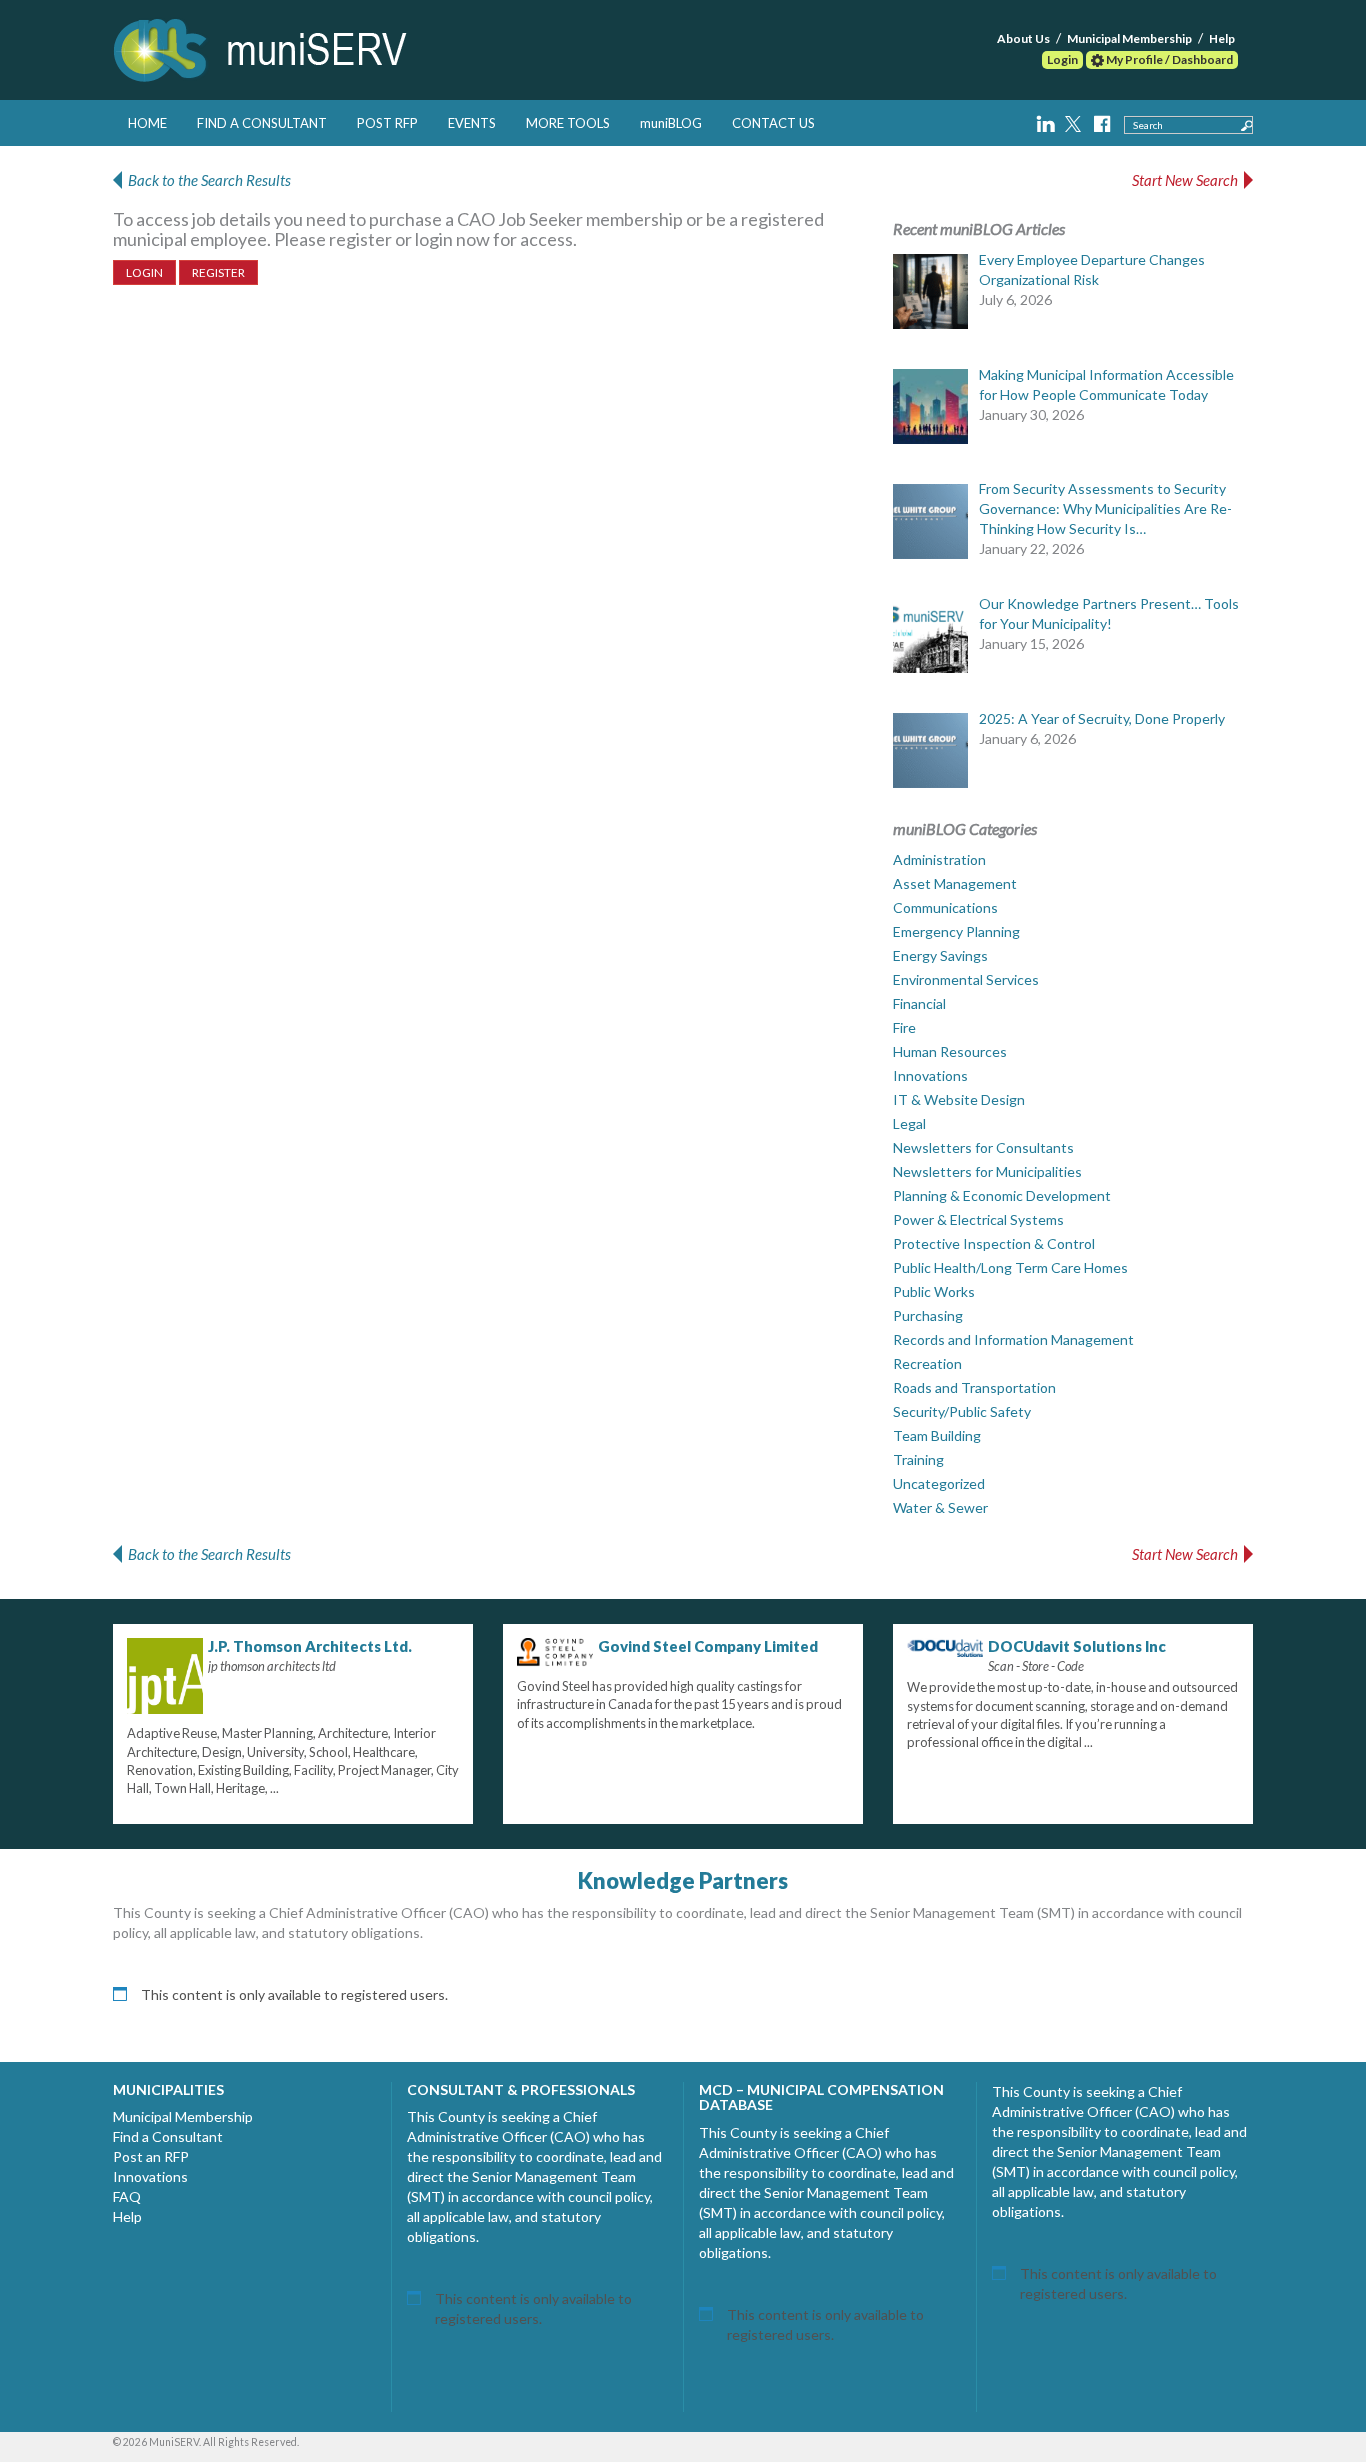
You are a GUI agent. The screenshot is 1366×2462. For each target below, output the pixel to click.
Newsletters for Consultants (983, 1147)
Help (1222, 38)
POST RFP (387, 123)
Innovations (930, 1075)
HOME (147, 123)
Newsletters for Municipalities (987, 1171)
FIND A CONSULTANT (262, 123)
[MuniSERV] (263, 46)
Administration (939, 859)
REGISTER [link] (218, 272)
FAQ (127, 2196)
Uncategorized (939, 1483)
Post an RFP (151, 2156)
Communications (945, 907)
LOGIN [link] (144, 272)
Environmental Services (966, 979)
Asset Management (955, 883)
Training (918, 1459)
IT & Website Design (959, 1099)
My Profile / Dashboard (1168, 59)
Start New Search (1185, 180)
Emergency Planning (956, 931)
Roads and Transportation (974, 1387)
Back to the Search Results (209, 180)
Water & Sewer (940, 1507)
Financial (919, 1003)
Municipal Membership (1129, 38)
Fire (904, 1027)
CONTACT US (773, 123)
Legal (909, 1123)
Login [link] (1062, 59)
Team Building (937, 1435)
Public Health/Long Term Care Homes (1010, 1267)
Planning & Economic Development (1002, 1195)
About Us (1023, 38)
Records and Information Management (1013, 1339)
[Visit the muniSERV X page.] (1075, 121)
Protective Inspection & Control (994, 1243)
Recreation (927, 1363)
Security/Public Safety (962, 1411)
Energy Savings (940, 955)
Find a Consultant (168, 2136)
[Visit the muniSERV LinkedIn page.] (1047, 121)
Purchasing (928, 1315)
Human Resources (950, 1051)
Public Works (934, 1291)
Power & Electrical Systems (978, 1219)
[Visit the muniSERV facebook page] (1101, 121)
